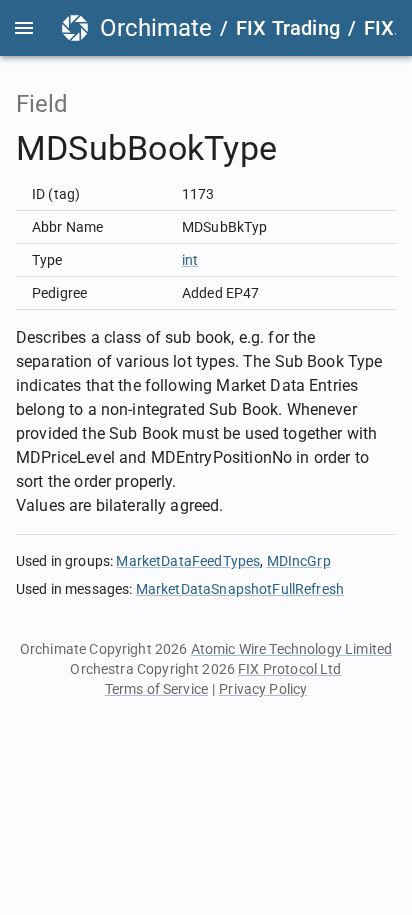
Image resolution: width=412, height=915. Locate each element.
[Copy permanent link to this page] (300, 149)
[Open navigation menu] (24, 28)
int (190, 260)
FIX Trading (288, 28)
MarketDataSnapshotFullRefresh (240, 589)
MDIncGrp (299, 561)
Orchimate (156, 28)
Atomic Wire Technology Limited (292, 649)
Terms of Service (156, 689)
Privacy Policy (263, 689)
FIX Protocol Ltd (289, 669)
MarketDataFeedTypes (188, 561)
